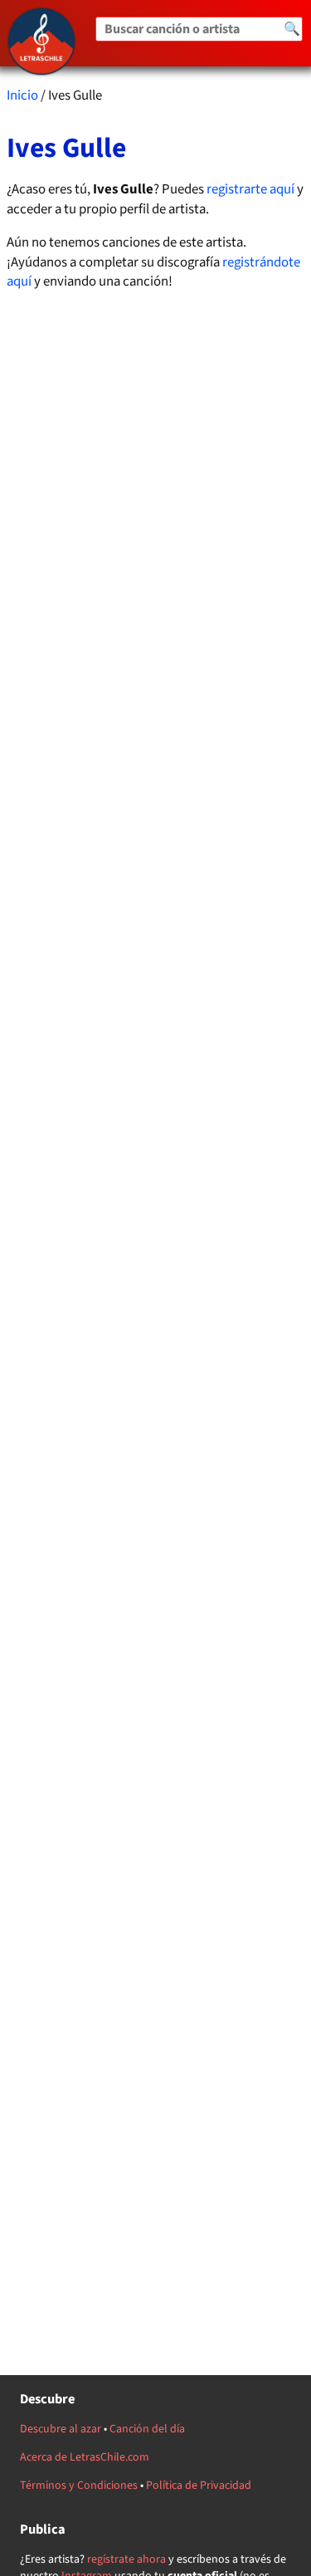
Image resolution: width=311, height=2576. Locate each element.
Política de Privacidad (199, 2486)
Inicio (22, 95)
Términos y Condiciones (79, 2486)
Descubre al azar (61, 2429)
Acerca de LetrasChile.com (85, 2457)
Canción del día (147, 2429)
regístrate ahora (126, 2559)
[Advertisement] (156, 1011)
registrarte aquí (250, 189)
